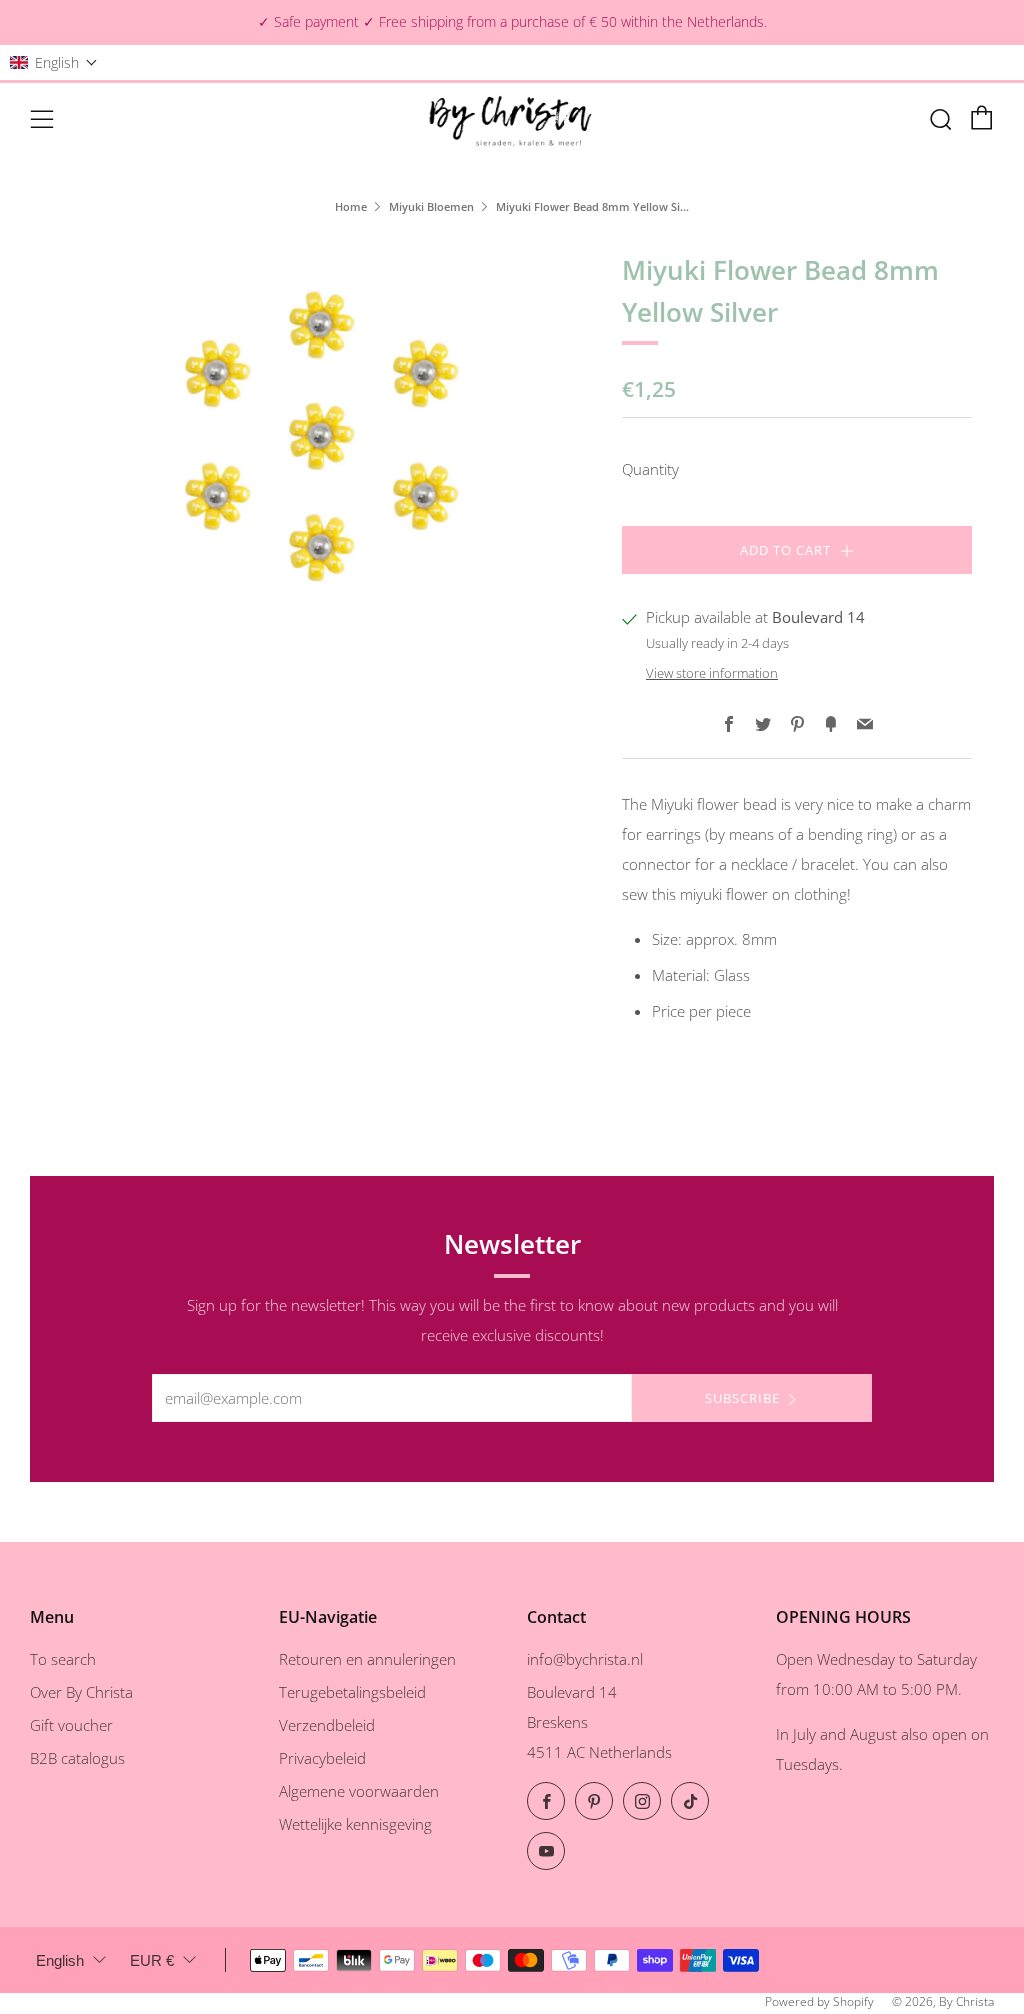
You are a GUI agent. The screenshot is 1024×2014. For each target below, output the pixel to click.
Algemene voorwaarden (359, 1791)
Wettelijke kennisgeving (355, 1824)
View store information (712, 673)
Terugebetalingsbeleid (352, 1692)
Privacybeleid (322, 1758)
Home (351, 206)
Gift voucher (71, 1725)
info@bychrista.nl (585, 1659)
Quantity (650, 469)
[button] (54, 62)
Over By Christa (81, 1692)
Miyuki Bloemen (431, 206)
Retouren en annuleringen (367, 1659)
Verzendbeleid (327, 1725)
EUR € (152, 1960)
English (60, 1960)
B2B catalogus (77, 1758)
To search (63, 1659)
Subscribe (742, 1398)
